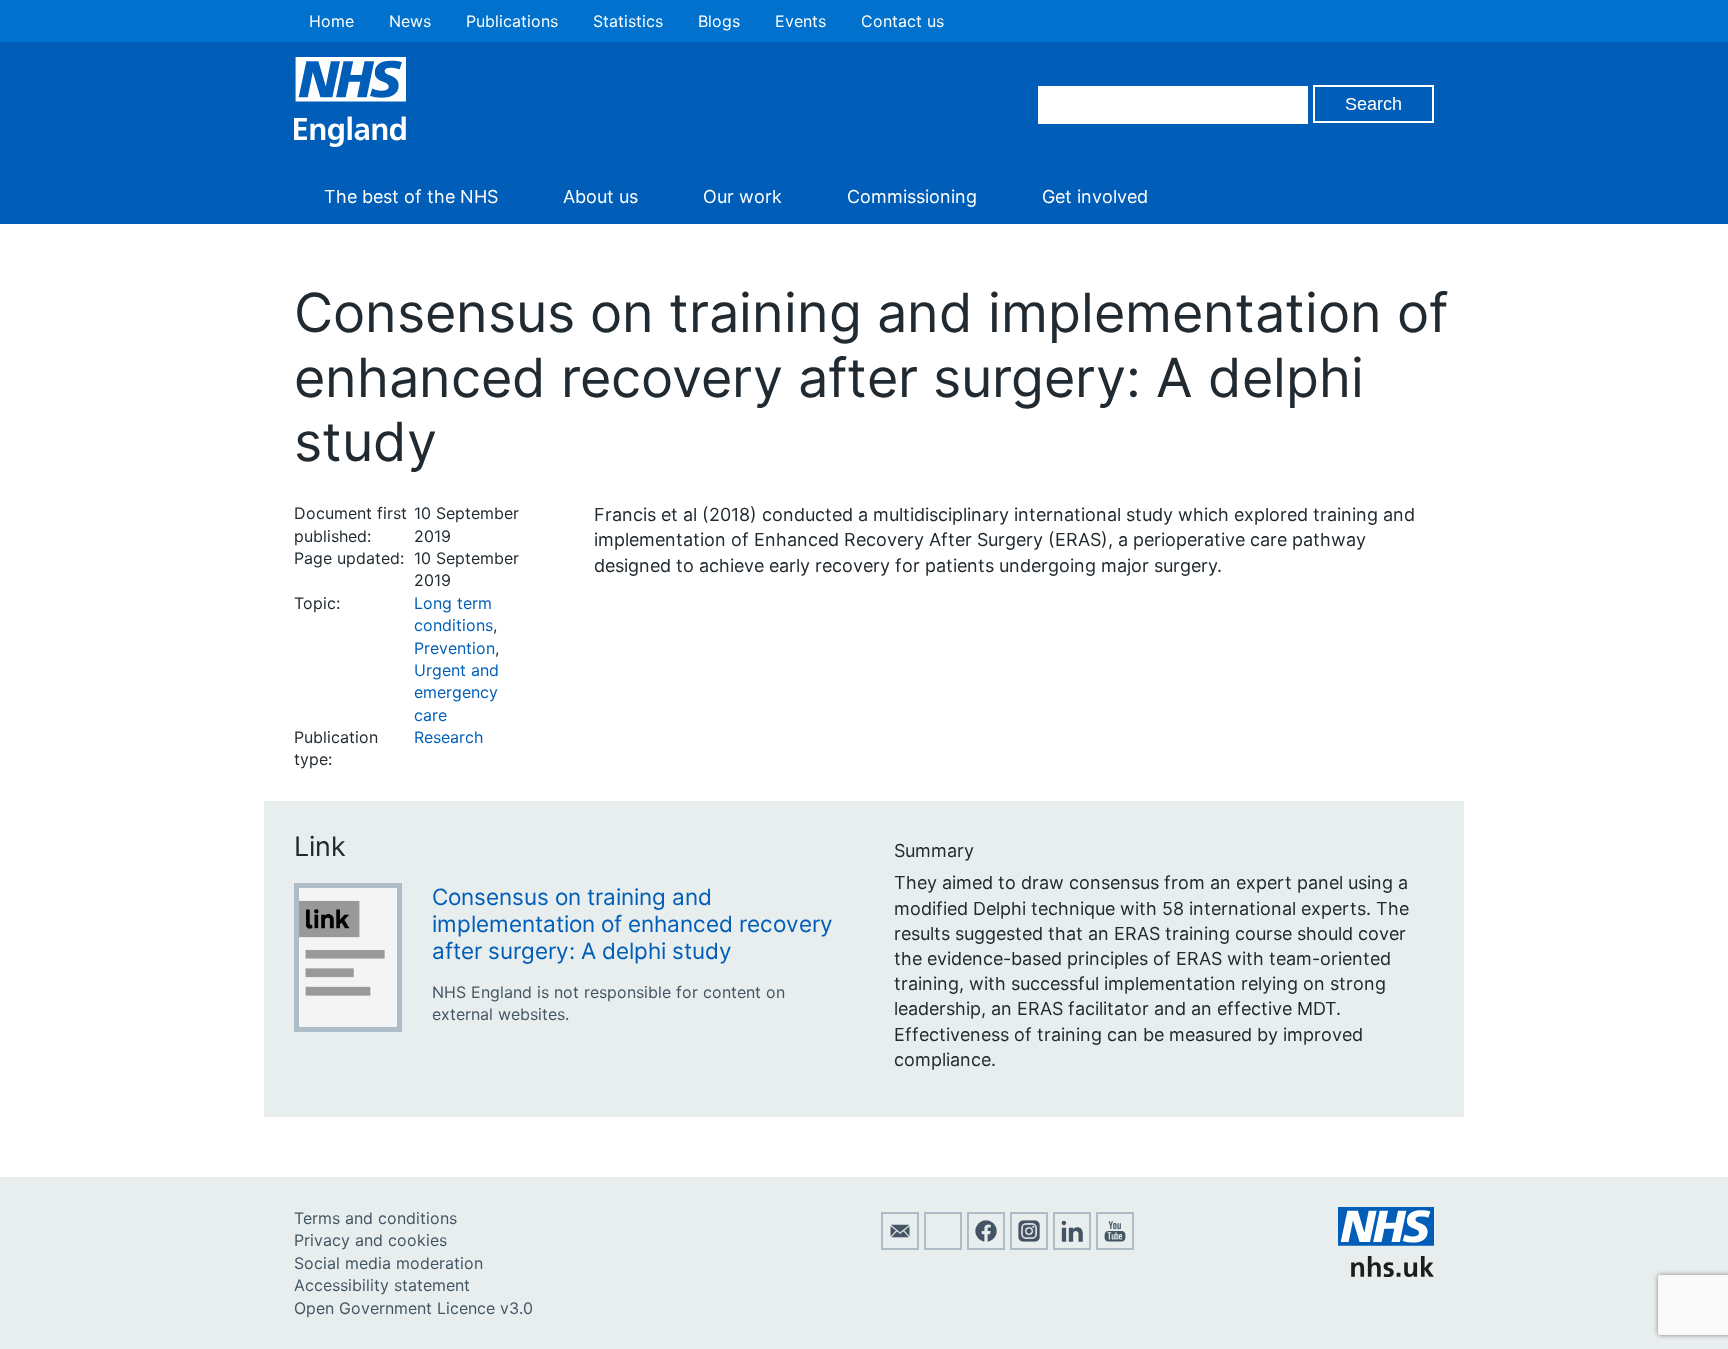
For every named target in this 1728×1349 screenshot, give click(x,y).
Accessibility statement (382, 1285)
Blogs (719, 21)
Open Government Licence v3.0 (413, 1308)
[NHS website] (1386, 1271)
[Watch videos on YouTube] (1115, 1244)
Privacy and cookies (370, 1240)
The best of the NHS (411, 196)
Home (331, 21)
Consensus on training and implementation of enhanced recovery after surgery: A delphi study (632, 923)
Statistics (628, 21)
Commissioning (912, 196)
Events (800, 21)
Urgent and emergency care (456, 692)
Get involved (1095, 196)
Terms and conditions (375, 1218)
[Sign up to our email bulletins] (900, 1244)
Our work (742, 196)
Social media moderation (388, 1263)
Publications (512, 21)
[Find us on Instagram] (1029, 1244)
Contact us (902, 21)
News (410, 21)
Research (448, 737)
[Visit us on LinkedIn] (1072, 1244)
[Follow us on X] (943, 1244)
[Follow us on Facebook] (986, 1244)
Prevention (454, 648)
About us (600, 196)
